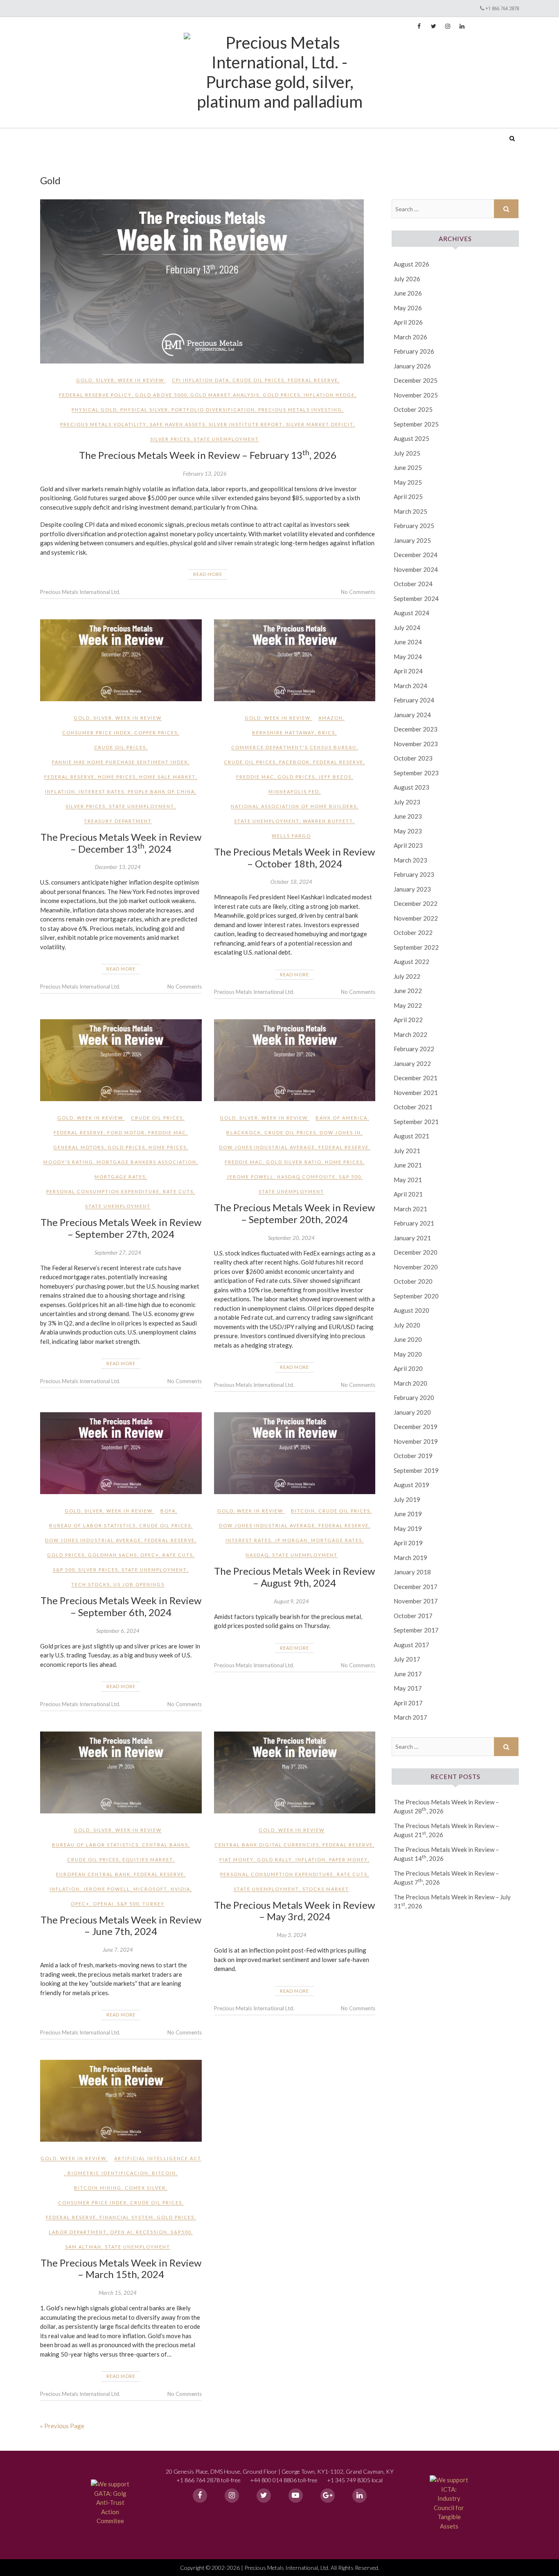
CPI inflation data (201, 380)
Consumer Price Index (97, 733)
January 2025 (412, 540)
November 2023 (416, 744)
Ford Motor (126, 1132)
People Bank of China (161, 791)
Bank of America (341, 1118)
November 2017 (416, 1601)
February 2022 (414, 1049)
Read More (208, 574)
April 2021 (408, 1194)
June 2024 (408, 642)
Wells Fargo (291, 836)
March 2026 (410, 337)
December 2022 (416, 903)
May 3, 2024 (292, 1935)
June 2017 (408, 1674)
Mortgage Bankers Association (147, 1162)
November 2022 (416, 918)
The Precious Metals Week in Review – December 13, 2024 (121, 843)
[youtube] (296, 2496)
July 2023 (407, 802)
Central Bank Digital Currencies (267, 1845)
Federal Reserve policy (95, 395)
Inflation (60, 791)
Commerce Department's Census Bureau (294, 747)
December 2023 (416, 729)
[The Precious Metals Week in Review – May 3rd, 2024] (295, 1772)
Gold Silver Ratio (294, 1162)
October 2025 (413, 409)
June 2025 (408, 467)
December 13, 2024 (118, 867)
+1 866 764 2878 (502, 8)
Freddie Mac (255, 777)
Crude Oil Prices (258, 380)
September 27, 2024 (118, 1253)
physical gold (94, 410)
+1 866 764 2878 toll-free (208, 2480)
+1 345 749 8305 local (355, 2480)
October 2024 (413, 584)
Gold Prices (282, 395)
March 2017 (410, 1717)
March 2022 (410, 1034)
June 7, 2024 (118, 1950)
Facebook (294, 762)
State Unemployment (226, 439)
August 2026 (411, 264)
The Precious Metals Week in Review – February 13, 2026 (208, 455)
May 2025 (408, 482)
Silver (105, 380)
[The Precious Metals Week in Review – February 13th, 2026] (208, 281)
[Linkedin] (360, 2496)
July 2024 (407, 628)
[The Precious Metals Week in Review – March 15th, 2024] (121, 2101)
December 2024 (416, 555)
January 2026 (412, 366)
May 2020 (408, 1354)
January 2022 (412, 1063)
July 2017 (407, 1659)
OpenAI (103, 1904)
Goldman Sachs (113, 1555)
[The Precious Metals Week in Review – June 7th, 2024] (121, 1772)
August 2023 (411, 787)
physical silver (144, 410)
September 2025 (416, 424)
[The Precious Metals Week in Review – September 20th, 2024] (295, 1060)
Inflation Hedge (329, 395)
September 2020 (416, 1296)
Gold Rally (275, 1859)
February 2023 (414, 874)
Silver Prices (170, 439)
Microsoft (150, 1889)
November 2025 (416, 395)
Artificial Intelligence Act (158, 2158)
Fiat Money (237, 1859)
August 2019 (411, 1485)
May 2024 (408, 657)
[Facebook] (200, 2496)
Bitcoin (303, 1511)
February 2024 (414, 700)
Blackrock (244, 1132)
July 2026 (407, 279)
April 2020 (408, 1368)
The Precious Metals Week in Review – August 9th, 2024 (294, 1577)
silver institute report (246, 424)
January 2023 (412, 889)
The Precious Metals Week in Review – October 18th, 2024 (294, 858)
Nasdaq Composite (306, 1177)
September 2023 (416, 773)
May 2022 (408, 1005)
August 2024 (411, 613)
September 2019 (416, 1470)
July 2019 (407, 1499)
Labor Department (78, 2232)
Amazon (331, 718)
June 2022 (408, 991)
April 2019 (408, 1543)
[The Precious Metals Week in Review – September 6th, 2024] (121, 1453)
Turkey (153, 1904)
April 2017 (408, 1703)
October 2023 (413, 758)
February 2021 (414, 1223)
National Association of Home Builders (294, 806)
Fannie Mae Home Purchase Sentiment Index (120, 762)
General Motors (79, 1147)
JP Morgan (291, 1540)
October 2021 (413, 1107)
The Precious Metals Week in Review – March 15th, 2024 (121, 2269)
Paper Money (348, 1859)
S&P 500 (350, 1177)
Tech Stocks (91, 1584)
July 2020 (407, 1325)
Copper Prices (156, 733)
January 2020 (412, 1412)
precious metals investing (300, 410)
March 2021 (410, 1209)
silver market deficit (320, 424)
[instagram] (232, 2496)
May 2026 (408, 308)
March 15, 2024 (118, 2293)
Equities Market (148, 1859)
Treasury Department (118, 821)
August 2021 (411, 1136)
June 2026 (408, 293)
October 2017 (413, 1616)
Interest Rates (101, 791)
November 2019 (416, 1441)
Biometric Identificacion (108, 2173)
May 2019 (408, 1528)
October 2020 (413, 1281)
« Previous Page (62, 2426)
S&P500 (181, 2232)
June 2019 (408, 1514)
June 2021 (408, 1165)
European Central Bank (93, 1874)
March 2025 (410, 511)
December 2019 (416, 1427)
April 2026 (408, 322)
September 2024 (416, 598)
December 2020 (416, 1252)
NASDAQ (257, 1555)
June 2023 (408, 816)
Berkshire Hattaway (283, 733)
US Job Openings (139, 1584)
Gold (84, 380)
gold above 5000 (161, 395)
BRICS (327, 733)
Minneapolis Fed (294, 791)
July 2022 (407, 976)
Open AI (121, 2232)
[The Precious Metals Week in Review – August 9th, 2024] (295, 1453)
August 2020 (411, 1310)
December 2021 (416, 1078)
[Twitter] (264, 2496)
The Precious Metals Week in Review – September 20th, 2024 (294, 1213)
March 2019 (410, 1558)
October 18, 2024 (291, 882)
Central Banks (165, 1845)
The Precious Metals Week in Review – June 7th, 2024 (121, 1926)
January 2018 (412, 1572)
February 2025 (414, 526)
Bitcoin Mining (98, 2188)
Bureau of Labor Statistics (92, 1525)
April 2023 (408, 845)
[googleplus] (328, 2496)
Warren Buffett (328, 821)
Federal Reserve (313, 380)
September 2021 (416, 1122)
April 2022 (408, 1020)
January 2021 (412, 1238)
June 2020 (408, 1339)
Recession (152, 2232)
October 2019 (413, 1456)
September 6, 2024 (118, 1631)
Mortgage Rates (120, 1177)
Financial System (126, 2217)
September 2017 (416, 1630)
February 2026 (414, 351)
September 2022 (416, 947)
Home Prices (117, 777)
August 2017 (411, 1645)
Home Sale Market (167, 777)
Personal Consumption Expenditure (103, 1191)
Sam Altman (83, 2247)
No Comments (358, 592)
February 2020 (414, 1397)
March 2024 (410, 686)
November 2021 (416, 1093)
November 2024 (416, 569)
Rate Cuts (178, 1191)
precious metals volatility (103, 424)
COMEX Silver (145, 2188)
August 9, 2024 (291, 1601)
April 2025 (408, 497)
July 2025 (407, 453)
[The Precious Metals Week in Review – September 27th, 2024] (121, 1060)
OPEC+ (150, 1555)
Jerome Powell (250, 1177)
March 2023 (410, 860)
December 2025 (416, 380)
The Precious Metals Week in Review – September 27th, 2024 (121, 1228)
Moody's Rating (68, 1162)
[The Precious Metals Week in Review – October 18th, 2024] (295, 660)
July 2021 (407, 1151)
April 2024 (408, 671)
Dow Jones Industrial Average (267, 1147)
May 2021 (408, 1180)
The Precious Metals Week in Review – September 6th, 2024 (121, 1606)
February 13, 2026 (205, 474)
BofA (168, 1511)
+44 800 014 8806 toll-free (284, 2480)
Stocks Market (326, 1889)
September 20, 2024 (291, 1238)
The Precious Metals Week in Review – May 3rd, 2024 (294, 1911)
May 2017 (408, 1688)
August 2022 (411, 962)
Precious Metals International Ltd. (103, 133)
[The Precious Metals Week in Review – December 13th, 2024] (121, 660)
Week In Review (141, 380)
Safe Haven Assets (178, 424)
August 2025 (411, 438)
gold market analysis (225, 395)
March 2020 (410, 1383)
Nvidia (180, 1889)
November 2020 (416, 1267)
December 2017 (416, 1587)
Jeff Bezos (335, 777)
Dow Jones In (340, 1132)
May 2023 (408, 831)
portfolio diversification (213, 410)
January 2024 (412, 715)
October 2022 (413, 932)
